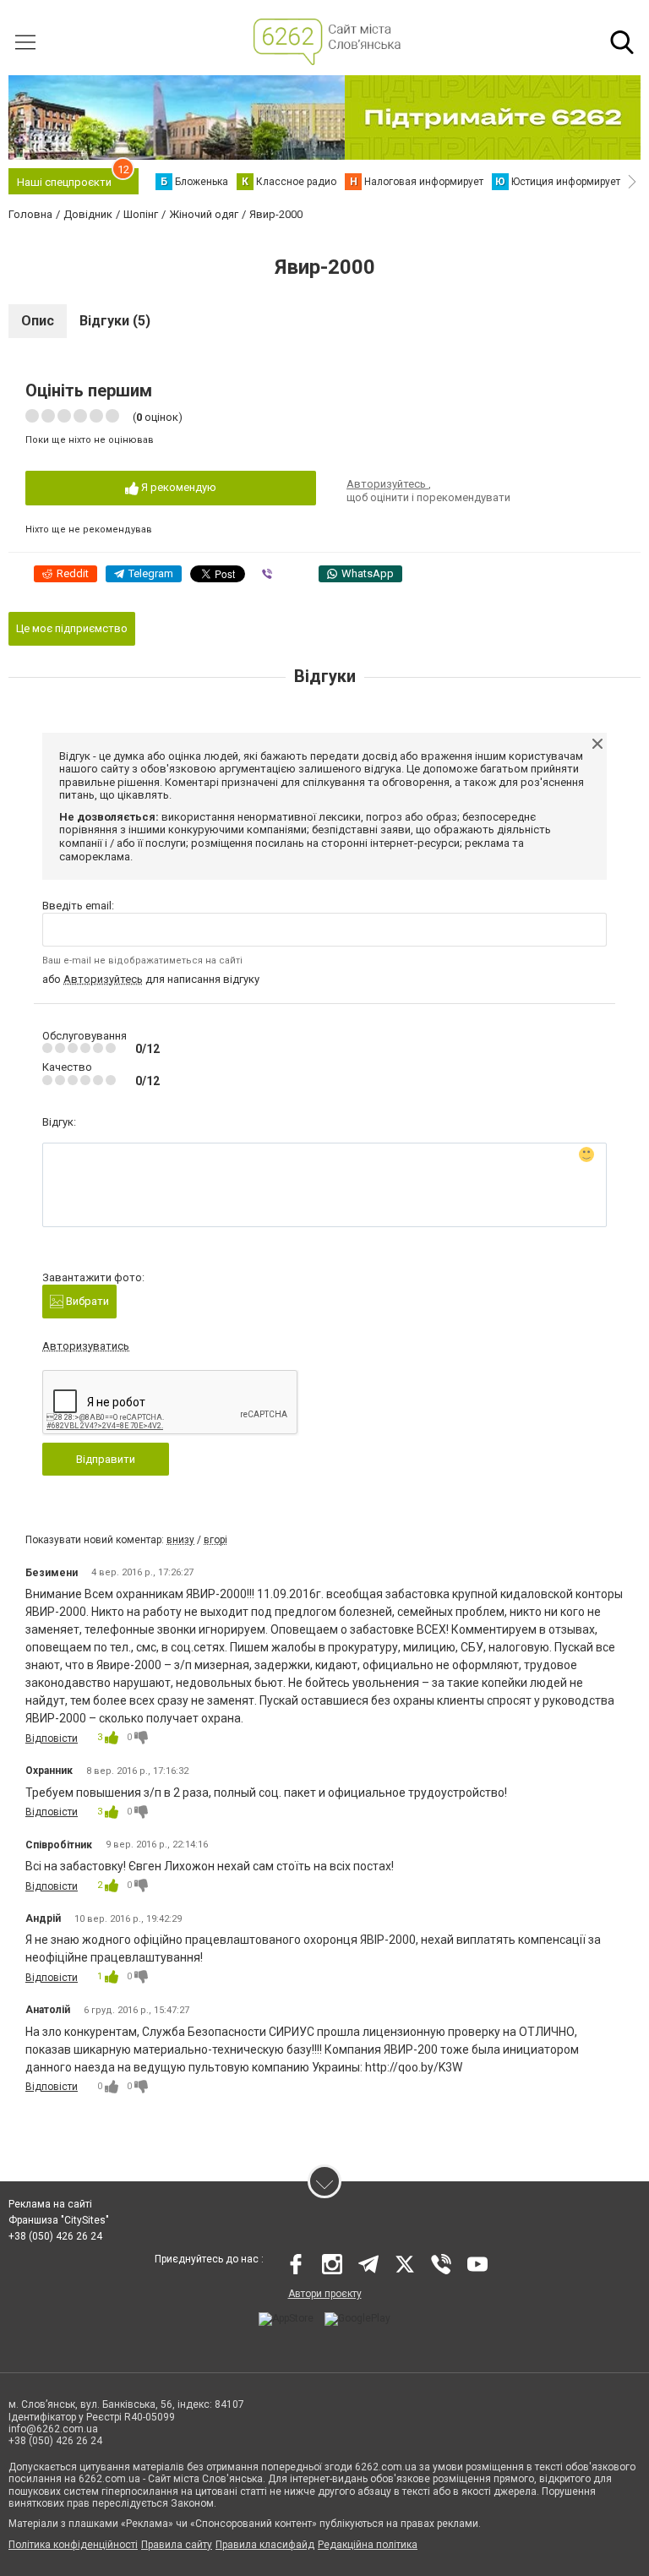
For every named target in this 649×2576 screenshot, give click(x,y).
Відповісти (52, 1738)
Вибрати (86, 1301)
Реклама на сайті (50, 2204)
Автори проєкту (325, 2294)
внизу (180, 1540)
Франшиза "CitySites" (59, 2220)
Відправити (106, 1459)
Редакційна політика (368, 2545)
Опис (38, 321)
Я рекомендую (177, 487)
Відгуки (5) (115, 321)
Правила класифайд (265, 2545)
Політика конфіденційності (73, 2545)
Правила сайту (177, 2545)
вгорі (215, 1540)
